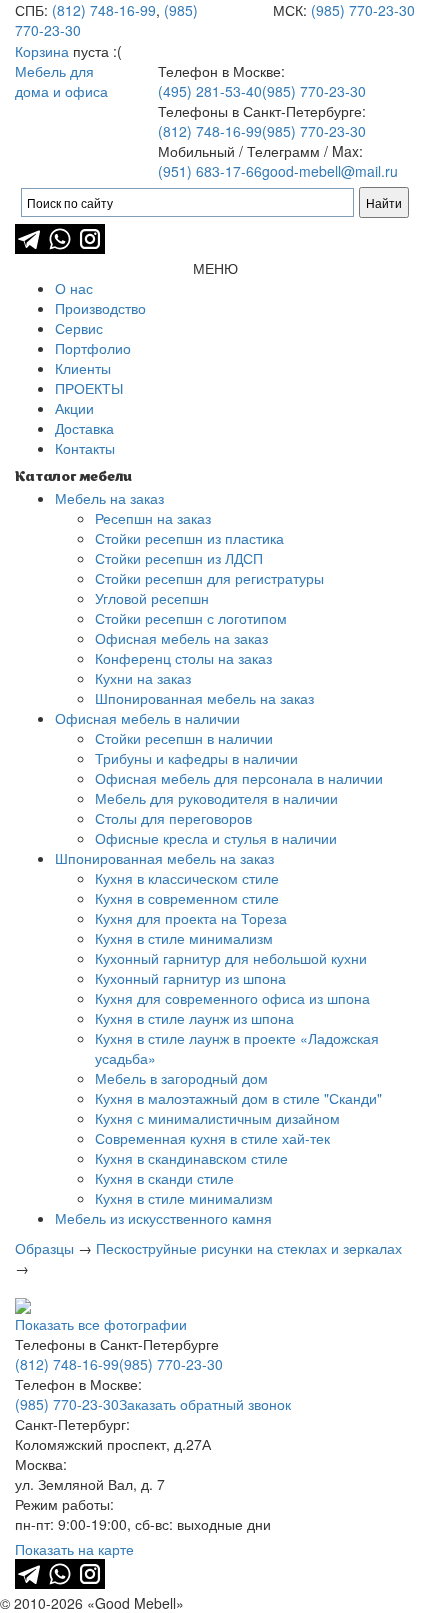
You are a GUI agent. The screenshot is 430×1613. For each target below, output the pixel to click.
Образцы (44, 1248)
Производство (100, 308)
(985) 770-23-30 (363, 10)
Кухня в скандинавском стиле (191, 1158)
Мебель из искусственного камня (163, 1218)
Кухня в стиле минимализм (184, 938)
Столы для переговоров (173, 818)
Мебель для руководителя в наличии (216, 798)
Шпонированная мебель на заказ (204, 698)
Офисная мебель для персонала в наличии (239, 778)
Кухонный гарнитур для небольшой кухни (231, 958)
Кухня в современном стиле (187, 898)
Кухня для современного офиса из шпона (232, 998)
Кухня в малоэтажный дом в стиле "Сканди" (238, 1098)
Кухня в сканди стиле (164, 1178)
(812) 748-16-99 (104, 10)
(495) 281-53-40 (210, 91)
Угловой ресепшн (152, 598)
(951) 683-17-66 (210, 171)
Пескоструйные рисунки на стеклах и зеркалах (249, 1248)
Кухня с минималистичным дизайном (217, 1118)
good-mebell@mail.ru (330, 171)
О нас (74, 288)
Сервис (79, 328)
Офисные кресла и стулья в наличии (216, 838)
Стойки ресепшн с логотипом (191, 618)
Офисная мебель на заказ (181, 638)
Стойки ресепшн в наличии (184, 738)
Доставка (84, 428)
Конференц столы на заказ (183, 658)
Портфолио (93, 348)
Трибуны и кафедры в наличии (196, 758)
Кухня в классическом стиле (187, 878)
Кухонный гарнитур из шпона (190, 978)
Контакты (85, 448)
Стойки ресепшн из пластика (189, 538)
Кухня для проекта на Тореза (191, 918)
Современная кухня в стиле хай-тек (212, 1138)
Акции (74, 408)
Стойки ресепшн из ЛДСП (179, 558)
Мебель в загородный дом (181, 1078)
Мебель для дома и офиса (61, 81)
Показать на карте (74, 1549)
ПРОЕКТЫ (89, 388)
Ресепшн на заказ (153, 518)
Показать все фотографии (101, 1324)
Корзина (42, 51)
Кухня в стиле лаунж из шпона (194, 1018)
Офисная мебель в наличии (147, 718)
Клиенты (83, 368)
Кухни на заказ (143, 678)
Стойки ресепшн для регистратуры (209, 578)
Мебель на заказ (109, 498)
